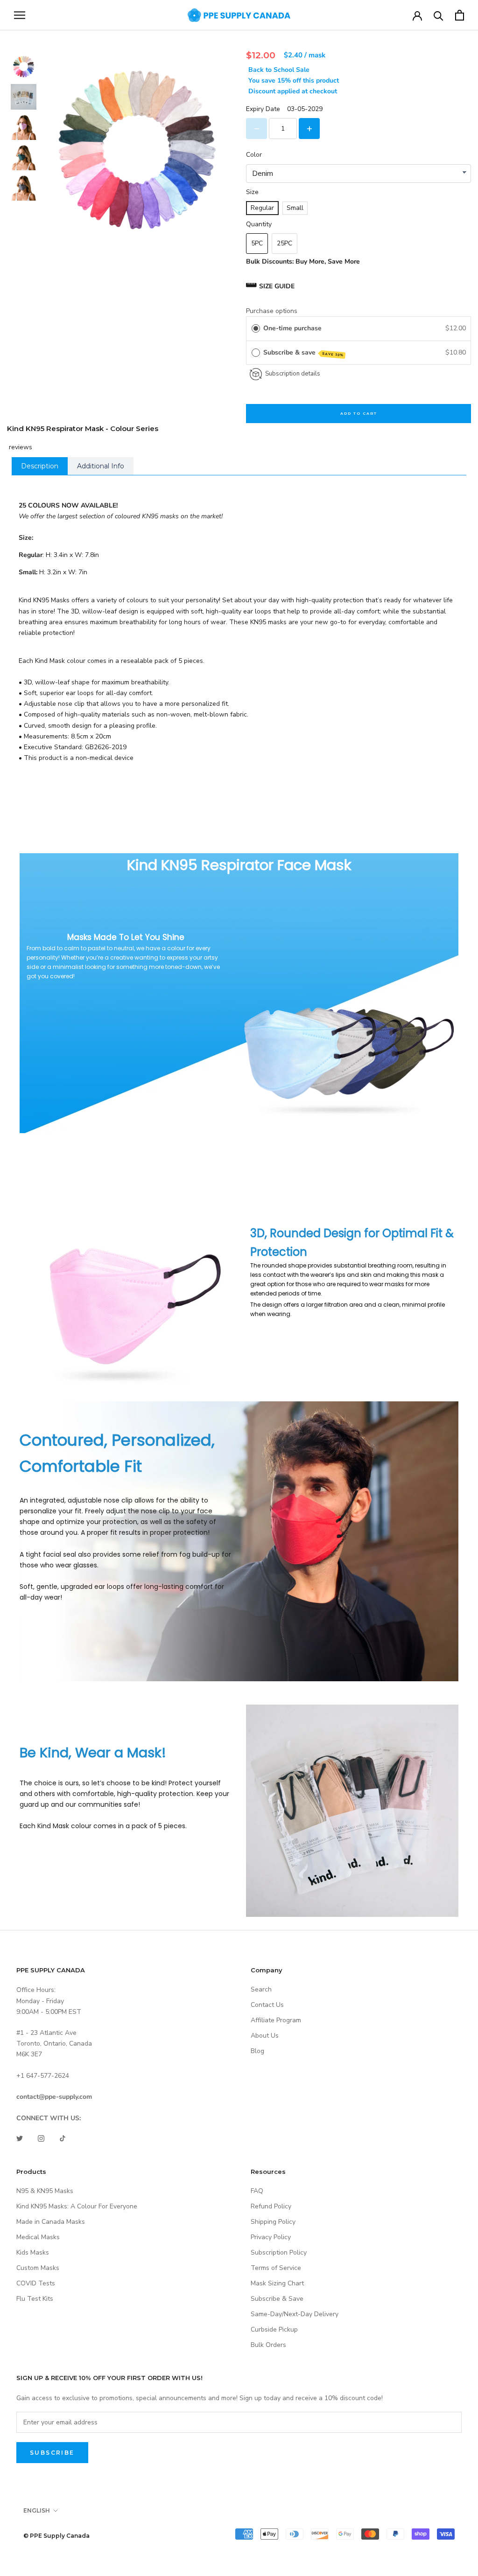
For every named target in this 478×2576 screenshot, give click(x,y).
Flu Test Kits (35, 2299)
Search (261, 1989)
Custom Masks (38, 2268)
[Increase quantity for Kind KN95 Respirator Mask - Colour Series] (309, 129)
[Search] (439, 15)
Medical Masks (38, 2237)
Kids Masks (33, 2252)
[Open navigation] (20, 15)
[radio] (256, 328)
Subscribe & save (304, 353)
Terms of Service (276, 2268)
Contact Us (267, 2005)
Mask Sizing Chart (277, 2283)
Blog (257, 2051)
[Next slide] (21, 188)
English (37, 2510)
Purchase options (272, 311)
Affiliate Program (276, 2020)
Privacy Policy (271, 2237)
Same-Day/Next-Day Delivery (295, 2314)
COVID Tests (36, 2283)
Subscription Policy (279, 2252)
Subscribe (52, 2453)
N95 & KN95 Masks (45, 2191)
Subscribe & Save (277, 2299)
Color (254, 155)
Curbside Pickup (274, 2329)
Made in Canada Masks (51, 2222)
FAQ (257, 2191)
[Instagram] (41, 2138)
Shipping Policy (273, 2222)
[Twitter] (20, 2138)
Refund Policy (271, 2206)
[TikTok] (63, 2138)
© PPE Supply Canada (56, 2536)
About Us (265, 2036)
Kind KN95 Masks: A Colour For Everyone (77, 2206)
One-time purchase (292, 328)
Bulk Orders (268, 2345)
